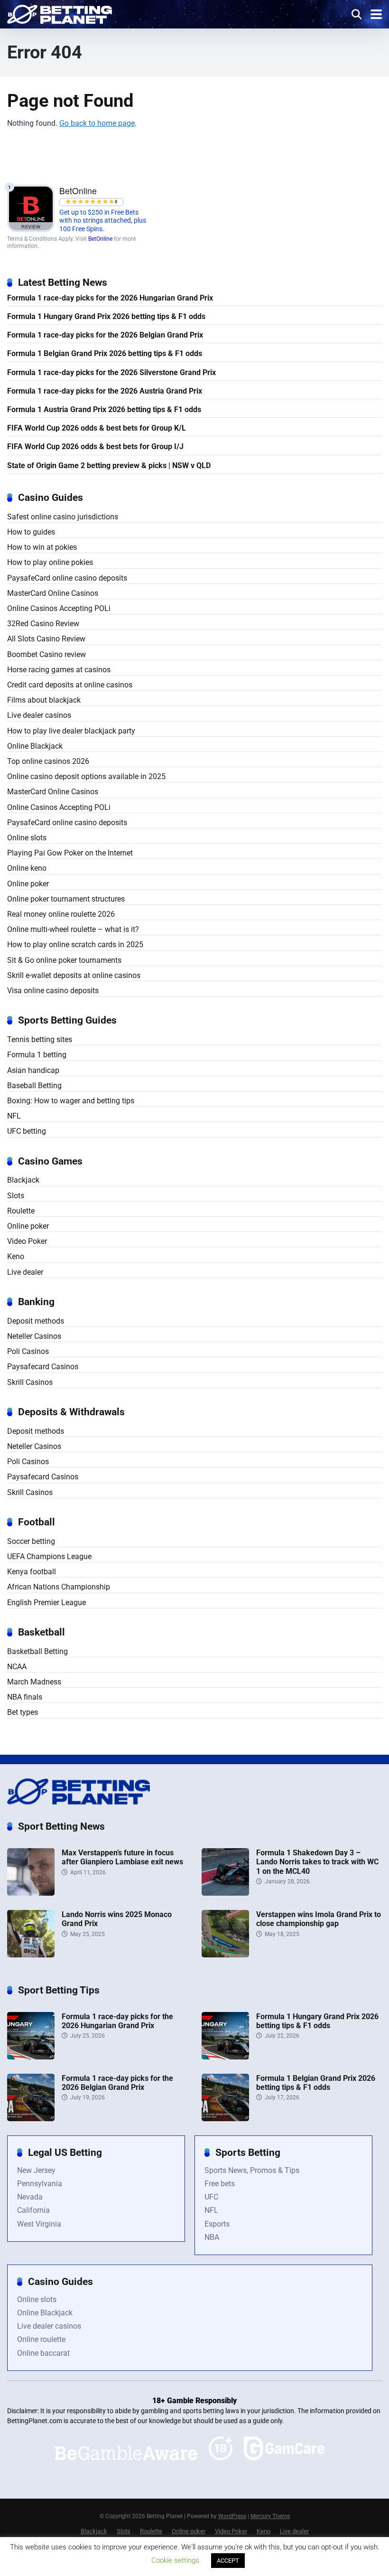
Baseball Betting (34, 1086)
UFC (211, 2197)
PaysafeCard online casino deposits (67, 578)
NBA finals (25, 1697)
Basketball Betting (37, 1651)
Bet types (23, 1712)
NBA (212, 2237)
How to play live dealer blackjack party (71, 731)
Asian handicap (33, 1070)
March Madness (34, 1682)
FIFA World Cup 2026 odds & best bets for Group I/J (95, 447)
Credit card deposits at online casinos (70, 685)
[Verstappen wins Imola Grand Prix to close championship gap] (225, 1955)
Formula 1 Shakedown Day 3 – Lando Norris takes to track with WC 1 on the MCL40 (317, 1862)
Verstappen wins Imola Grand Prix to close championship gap (319, 1919)
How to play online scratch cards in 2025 (75, 945)
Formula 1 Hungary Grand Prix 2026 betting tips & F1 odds (106, 316)
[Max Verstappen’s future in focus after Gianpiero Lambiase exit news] (31, 1893)
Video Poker (27, 1241)
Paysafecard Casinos (43, 1367)
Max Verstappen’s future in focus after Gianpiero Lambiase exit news (122, 1857)
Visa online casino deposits (53, 991)
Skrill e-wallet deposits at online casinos (74, 975)
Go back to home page (97, 123)
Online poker (28, 884)
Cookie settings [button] (175, 2560)
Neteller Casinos (34, 1336)
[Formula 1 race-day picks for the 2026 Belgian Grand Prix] (31, 2119)
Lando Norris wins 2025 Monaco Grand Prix (117, 1919)
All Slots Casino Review (46, 639)
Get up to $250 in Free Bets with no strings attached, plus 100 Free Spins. (103, 221)
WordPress (232, 2516)
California (33, 2210)
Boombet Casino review (46, 654)
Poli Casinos (28, 1351)
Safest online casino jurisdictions (63, 517)
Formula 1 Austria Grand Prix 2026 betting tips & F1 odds (104, 409)
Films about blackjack (44, 700)
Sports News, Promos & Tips (252, 2170)
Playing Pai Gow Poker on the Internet (70, 853)
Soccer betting (31, 1541)
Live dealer (25, 1272)
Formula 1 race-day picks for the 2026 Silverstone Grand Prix (111, 372)
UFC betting (27, 1131)
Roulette (21, 1211)
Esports (217, 2224)
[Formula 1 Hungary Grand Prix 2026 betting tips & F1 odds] (225, 2057)
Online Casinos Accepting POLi (59, 608)
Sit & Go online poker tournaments (64, 960)
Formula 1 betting (37, 1055)
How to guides (31, 532)
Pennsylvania (40, 2184)
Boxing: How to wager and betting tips (71, 1101)
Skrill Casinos (30, 1382)
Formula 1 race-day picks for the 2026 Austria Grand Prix (105, 391)
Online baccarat (43, 2353)
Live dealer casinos (39, 715)
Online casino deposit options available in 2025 (86, 776)
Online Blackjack (35, 746)
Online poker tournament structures (66, 899)
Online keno (27, 868)
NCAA (17, 1667)
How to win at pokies (42, 547)
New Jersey (36, 2170)
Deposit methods (36, 1321)
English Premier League (46, 1603)
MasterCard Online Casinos (53, 593)
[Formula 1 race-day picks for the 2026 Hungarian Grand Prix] (31, 2057)
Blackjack (23, 1180)
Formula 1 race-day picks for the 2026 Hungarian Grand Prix (110, 298)
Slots (16, 1196)
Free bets (220, 2184)
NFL (14, 1116)
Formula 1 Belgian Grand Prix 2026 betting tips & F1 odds (105, 353)
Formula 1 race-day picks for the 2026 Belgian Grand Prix (105, 335)
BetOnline (100, 239)
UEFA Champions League (49, 1556)
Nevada (30, 2197)
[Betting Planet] (60, 13)
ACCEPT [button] (228, 2561)
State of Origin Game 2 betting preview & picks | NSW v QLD (109, 465)
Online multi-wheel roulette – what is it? (73, 929)
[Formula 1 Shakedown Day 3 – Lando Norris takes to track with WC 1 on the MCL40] (225, 1893)
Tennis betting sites (40, 1039)
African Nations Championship (59, 1587)
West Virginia (39, 2224)
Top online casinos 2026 (48, 761)
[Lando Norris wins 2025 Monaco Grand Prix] (31, 1955)
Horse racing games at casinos (59, 670)
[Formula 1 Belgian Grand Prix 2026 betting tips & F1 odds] (225, 2119)
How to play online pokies (50, 562)
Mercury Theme (270, 2516)
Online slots (27, 838)
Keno (16, 1256)
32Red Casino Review (43, 624)
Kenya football (32, 1572)
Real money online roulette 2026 (61, 914)
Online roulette (41, 2339)
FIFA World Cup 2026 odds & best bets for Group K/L (97, 428)
